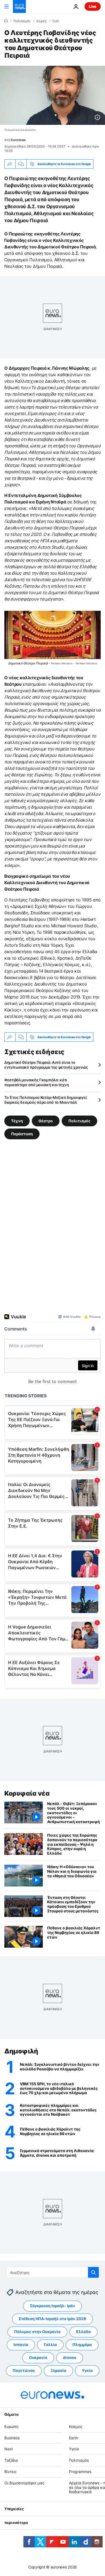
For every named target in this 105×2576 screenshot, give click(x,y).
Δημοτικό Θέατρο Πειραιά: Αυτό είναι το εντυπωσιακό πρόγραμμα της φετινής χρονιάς (46, 1065)
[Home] (6, 21)
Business (12, 2438)
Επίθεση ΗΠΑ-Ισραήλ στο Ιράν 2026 (52, 2319)
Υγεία (87, 2370)
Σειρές (41, 21)
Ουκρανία (38, 2357)
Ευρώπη (11, 2426)
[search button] (93, 2272)
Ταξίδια (11, 2460)
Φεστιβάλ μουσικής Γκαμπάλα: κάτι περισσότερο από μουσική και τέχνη (37, 1082)
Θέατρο (46, 1121)
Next (9, 2449)
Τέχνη (17, 1121)
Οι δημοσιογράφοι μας (24, 2483)
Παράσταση (22, 1134)
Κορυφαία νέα (27, 1793)
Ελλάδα (83, 2332)
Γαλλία (50, 2345)
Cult (56, 21)
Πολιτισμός (22, 21)
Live (93, 6)
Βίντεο (10, 2472)
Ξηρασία (58, 2370)
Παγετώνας (24, 2370)
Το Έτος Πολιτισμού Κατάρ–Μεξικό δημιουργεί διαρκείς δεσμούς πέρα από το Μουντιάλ (45, 1100)
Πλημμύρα (82, 2345)
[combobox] (53, 2272)
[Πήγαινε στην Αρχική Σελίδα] (19, 6)
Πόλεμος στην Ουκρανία (37, 2332)
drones (70, 2357)
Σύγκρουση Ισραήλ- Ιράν (52, 2306)
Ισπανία (21, 2345)
